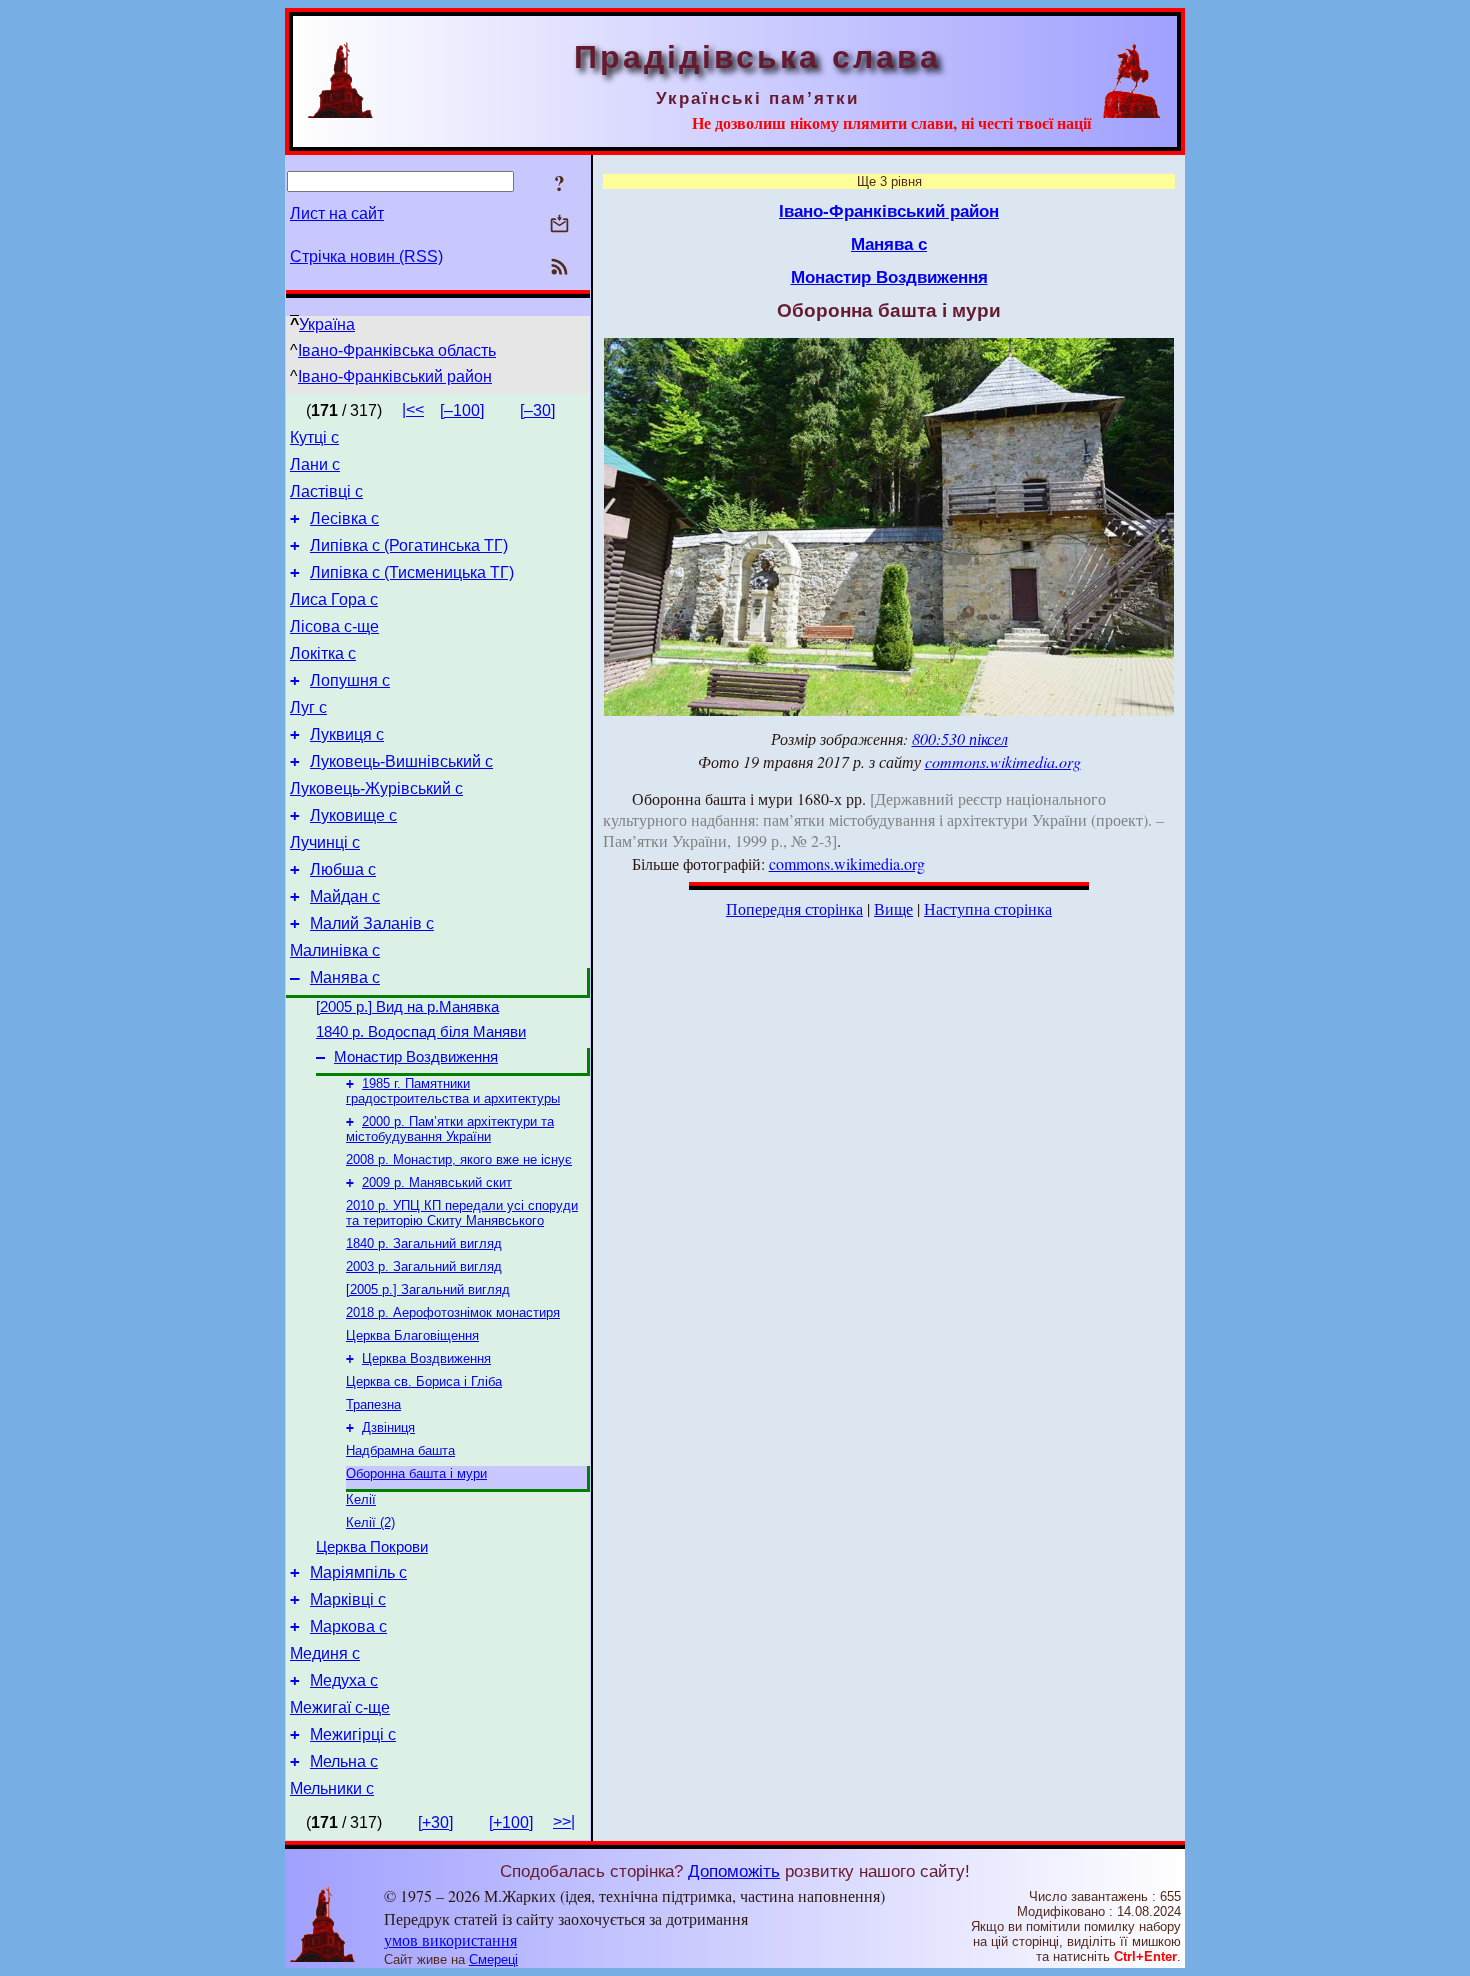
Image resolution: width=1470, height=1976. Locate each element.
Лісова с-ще (334, 626)
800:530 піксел (960, 738)
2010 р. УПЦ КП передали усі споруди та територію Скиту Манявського (462, 1213)
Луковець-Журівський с (376, 788)
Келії (361, 1499)
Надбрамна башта (400, 1450)
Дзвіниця (388, 1427)
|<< (413, 409)
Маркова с (348, 1626)
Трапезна (373, 1404)
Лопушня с (350, 680)
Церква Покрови (372, 1547)
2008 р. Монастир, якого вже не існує (459, 1159)
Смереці (493, 1959)
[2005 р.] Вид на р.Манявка (407, 1007)
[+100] (511, 1822)
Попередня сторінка (794, 908)
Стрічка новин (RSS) (366, 256)
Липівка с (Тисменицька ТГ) (412, 572)
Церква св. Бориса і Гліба (424, 1381)
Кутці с (314, 437)
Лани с (315, 464)
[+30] (435, 1822)
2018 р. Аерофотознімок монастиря (453, 1312)
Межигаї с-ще (340, 1707)
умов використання (450, 1939)
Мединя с (325, 1653)
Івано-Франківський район (395, 376)
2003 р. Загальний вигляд (424, 1266)
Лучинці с (325, 842)
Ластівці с (326, 491)
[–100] (462, 410)
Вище (893, 908)
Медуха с (344, 1680)
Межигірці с (353, 1734)
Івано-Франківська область (397, 350)
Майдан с (345, 896)
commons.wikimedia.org (1003, 761)
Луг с (308, 707)
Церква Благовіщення (412, 1335)
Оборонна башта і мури (416, 1473)
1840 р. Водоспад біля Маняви (421, 1032)
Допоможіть (734, 1871)
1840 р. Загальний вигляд (424, 1243)
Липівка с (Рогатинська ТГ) (409, 545)
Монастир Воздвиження (416, 1057)
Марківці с (348, 1599)
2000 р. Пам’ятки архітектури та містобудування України (450, 1129)
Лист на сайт (337, 213)
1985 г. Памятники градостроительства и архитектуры (453, 1091)
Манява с (345, 977)
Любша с (343, 869)
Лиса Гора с (334, 599)
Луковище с (353, 815)
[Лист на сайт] (559, 225)
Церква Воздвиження (426, 1358)
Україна (327, 324)
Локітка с (323, 653)
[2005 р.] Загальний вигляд (428, 1289)
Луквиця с (347, 734)
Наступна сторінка (988, 908)
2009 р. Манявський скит (437, 1182)
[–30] (537, 410)
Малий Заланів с (372, 923)
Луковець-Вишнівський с (401, 761)
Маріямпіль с (358, 1572)
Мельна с (344, 1761)
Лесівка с (344, 518)
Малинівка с (335, 950)
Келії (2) (370, 1522)
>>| (564, 1821)
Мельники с (332, 1788)
